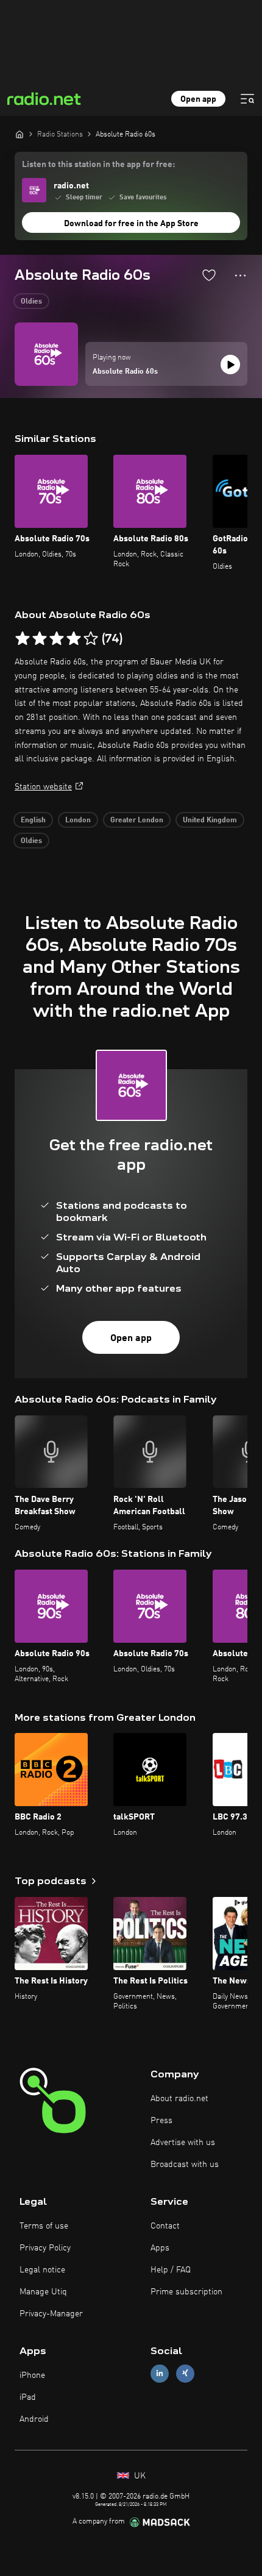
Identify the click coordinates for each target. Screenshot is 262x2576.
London (78, 820)
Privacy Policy (45, 2248)
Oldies (31, 302)
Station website (43, 787)
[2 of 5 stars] (40, 639)
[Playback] (230, 365)
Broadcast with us (185, 2165)
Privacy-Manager (51, 2314)
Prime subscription (186, 2292)
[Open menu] (247, 99)
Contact (165, 2226)
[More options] (240, 276)
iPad (28, 2397)
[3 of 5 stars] (57, 639)
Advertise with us (183, 2143)
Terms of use (44, 2226)
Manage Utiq (43, 2292)
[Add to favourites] (209, 275)
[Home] (19, 134)
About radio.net (179, 2099)
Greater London (137, 820)
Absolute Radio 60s (125, 372)
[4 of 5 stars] (74, 639)
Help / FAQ (171, 2270)
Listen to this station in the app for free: (98, 165)
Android (34, 2419)
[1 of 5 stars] (23, 639)
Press (161, 2121)
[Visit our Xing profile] (185, 2373)
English (33, 820)
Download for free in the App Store (131, 224)
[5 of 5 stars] (91, 639)
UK (139, 2476)
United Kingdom (210, 820)
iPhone (32, 2375)
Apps (160, 2248)
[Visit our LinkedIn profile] (160, 2373)
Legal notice (42, 2270)
